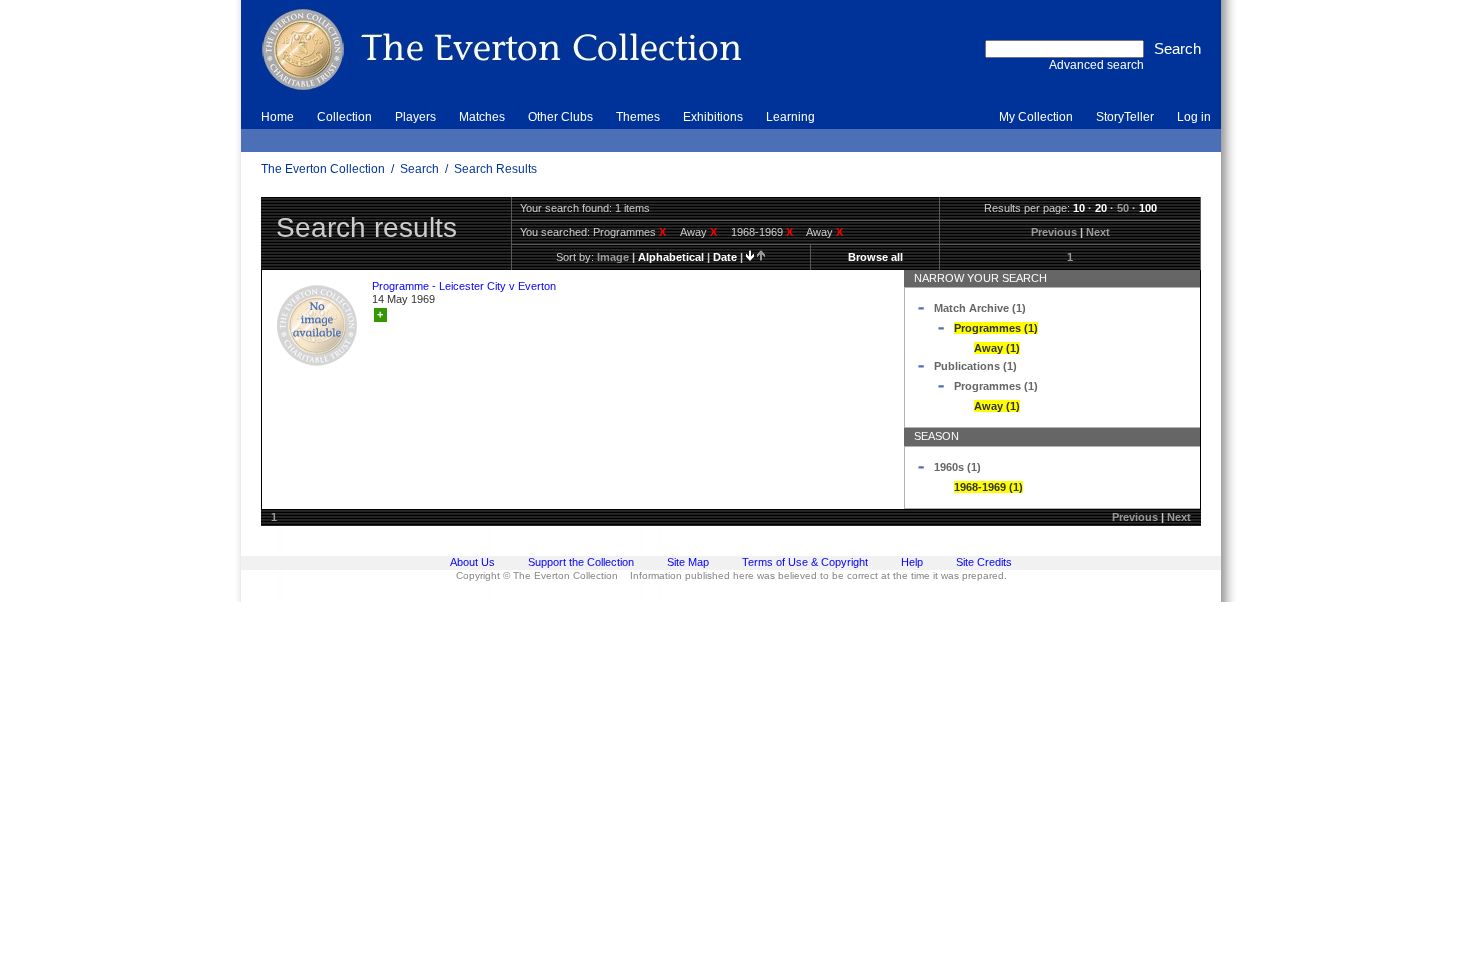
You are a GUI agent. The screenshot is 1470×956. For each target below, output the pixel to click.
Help (912, 562)
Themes (638, 117)
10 (1079, 208)
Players (415, 117)
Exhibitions (713, 117)
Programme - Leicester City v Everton (464, 286)
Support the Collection (581, 562)
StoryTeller (1125, 117)
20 (1101, 208)
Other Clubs (560, 117)
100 (1148, 208)
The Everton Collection (323, 169)
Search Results (495, 169)
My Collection (1036, 117)
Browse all (875, 257)
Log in (1194, 117)
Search (419, 169)
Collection (344, 117)
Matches (482, 117)
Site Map (688, 562)
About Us (472, 562)
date (725, 257)
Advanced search (1096, 65)
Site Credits (984, 562)
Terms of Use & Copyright (805, 562)
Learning (790, 117)
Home (277, 117)
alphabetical (671, 257)
